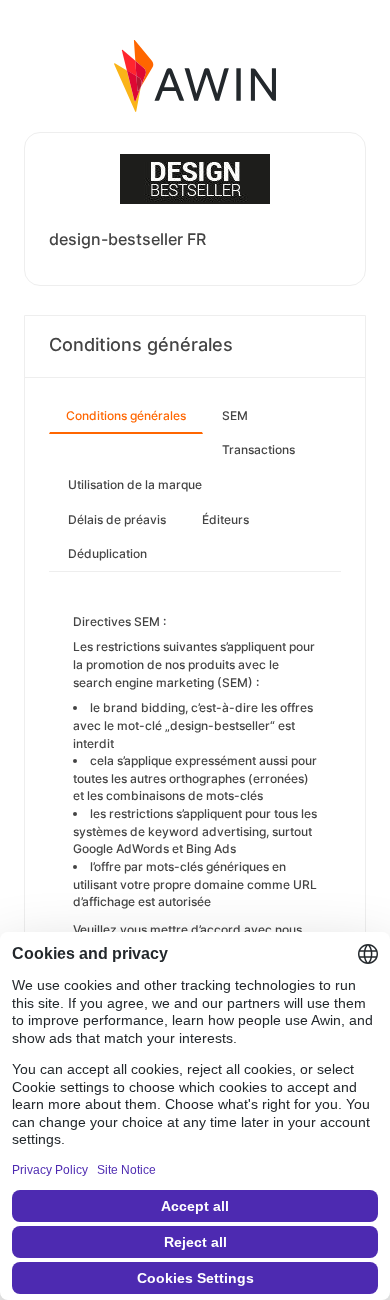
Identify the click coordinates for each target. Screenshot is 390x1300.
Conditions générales (126, 415)
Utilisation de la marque (135, 484)
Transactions (258, 449)
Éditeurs (225, 519)
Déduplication (107, 553)
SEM (235, 415)
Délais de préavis (117, 519)
